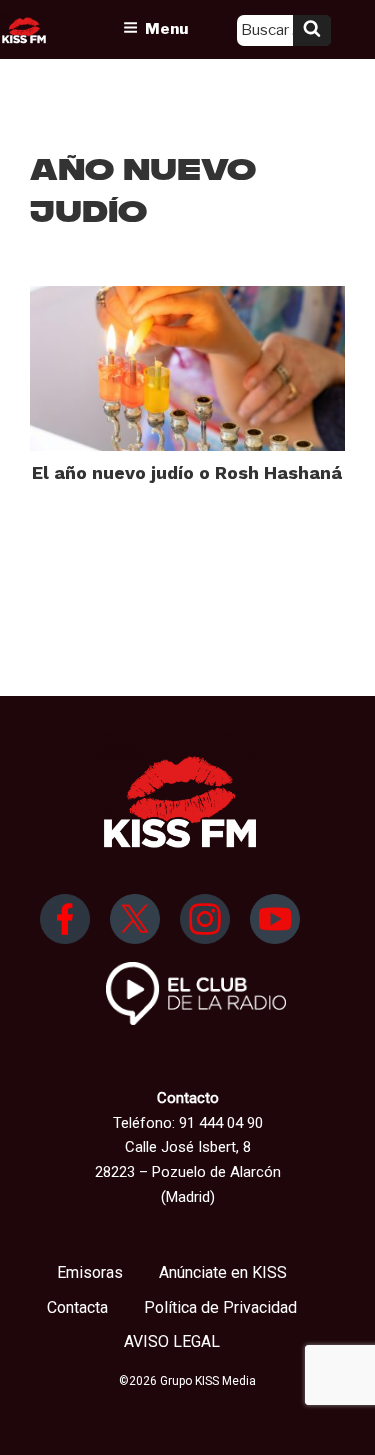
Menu (166, 29)
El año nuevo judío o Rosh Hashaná (187, 472)
